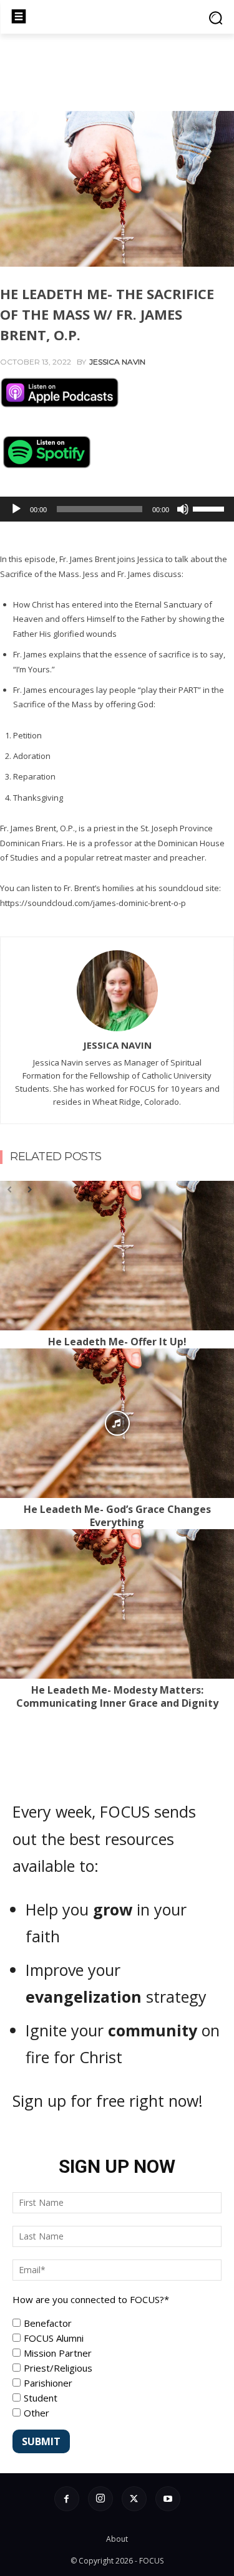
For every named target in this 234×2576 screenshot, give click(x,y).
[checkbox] (117, 2368)
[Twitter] (134, 2499)
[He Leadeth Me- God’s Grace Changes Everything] (117, 1423)
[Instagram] (100, 2499)
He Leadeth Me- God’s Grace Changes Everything (117, 1516)
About (117, 2539)
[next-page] (29, 1189)
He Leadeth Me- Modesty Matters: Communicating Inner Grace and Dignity (117, 1696)
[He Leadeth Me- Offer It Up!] (117, 1256)
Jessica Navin (117, 362)
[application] (117, 509)
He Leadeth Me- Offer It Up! (117, 1342)
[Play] (16, 509)
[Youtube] (168, 2499)
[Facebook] (67, 2499)
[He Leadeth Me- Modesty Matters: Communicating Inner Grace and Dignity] (117, 1604)
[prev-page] (9, 1189)
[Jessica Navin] (117, 991)
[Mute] (183, 509)
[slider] (210, 508)
